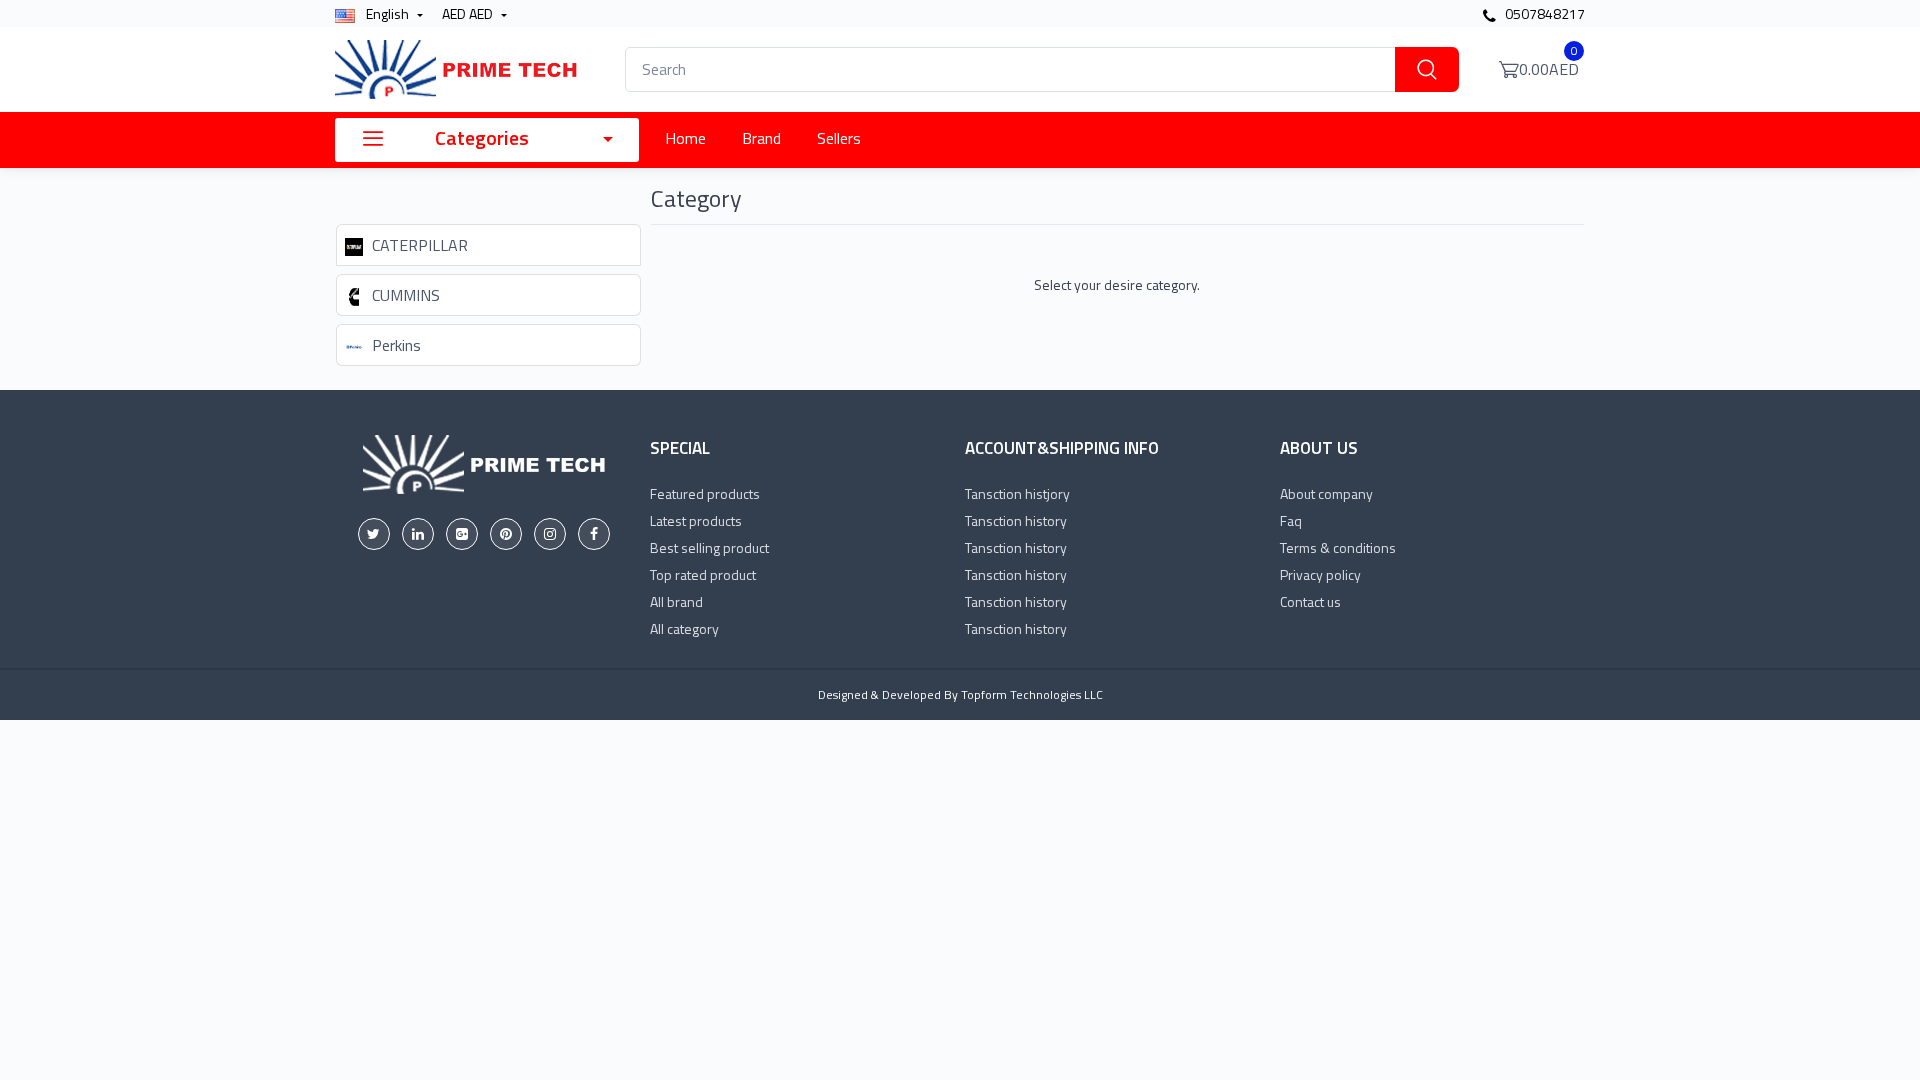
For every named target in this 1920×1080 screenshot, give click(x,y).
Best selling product (709, 547)
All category (684, 628)
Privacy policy (1320, 574)
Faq (1291, 520)
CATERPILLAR (418, 245)
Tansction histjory (1017, 493)
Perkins (394, 345)
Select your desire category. (1117, 284)
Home (685, 138)
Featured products (705, 493)
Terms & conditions (1338, 547)
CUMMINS (404, 295)
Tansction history (1016, 520)
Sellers (839, 138)
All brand (676, 601)
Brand (761, 138)
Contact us (1310, 601)
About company (1326, 493)
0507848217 (1543, 13)
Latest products (696, 520)
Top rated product (703, 574)
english (387, 13)
